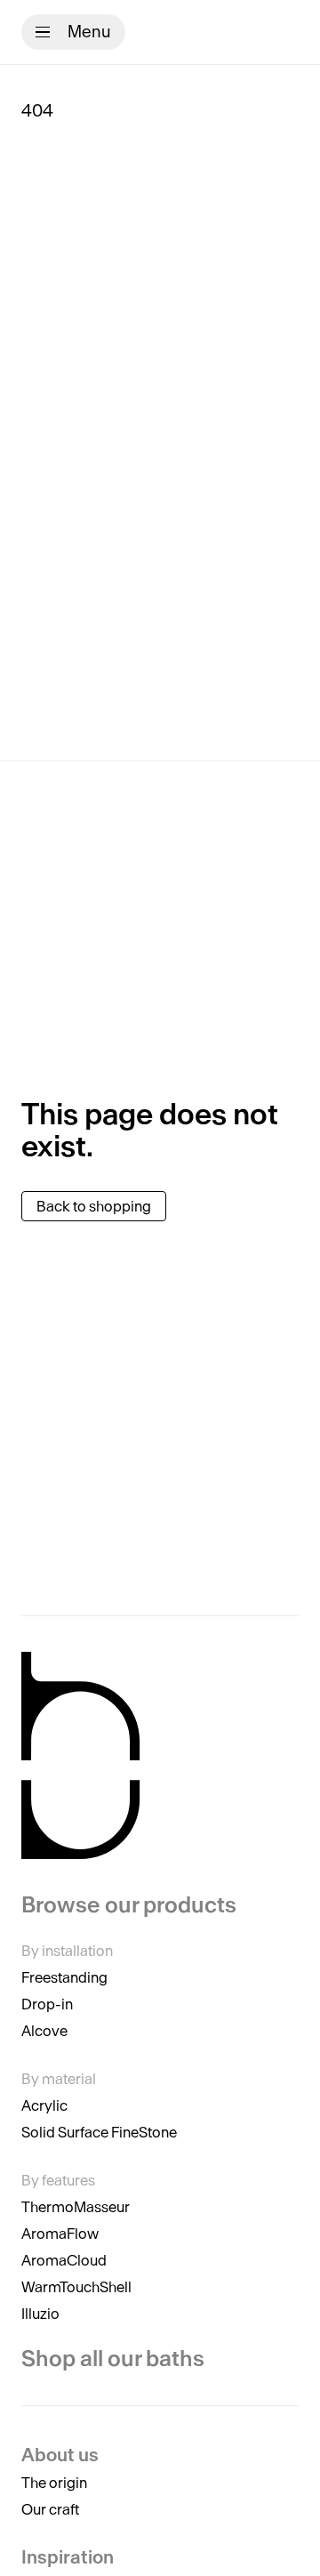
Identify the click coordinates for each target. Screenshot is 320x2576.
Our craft (50, 2509)
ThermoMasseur (76, 2207)
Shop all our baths (113, 2359)
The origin (54, 2483)
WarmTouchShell (76, 2287)
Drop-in (47, 2004)
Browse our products (129, 1905)
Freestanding (64, 1977)
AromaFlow (60, 2234)
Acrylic (44, 2105)
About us (60, 2455)
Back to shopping (94, 1206)
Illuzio (40, 2314)
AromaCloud (64, 2260)
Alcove (44, 2031)
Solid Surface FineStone (99, 2132)
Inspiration (68, 2557)
